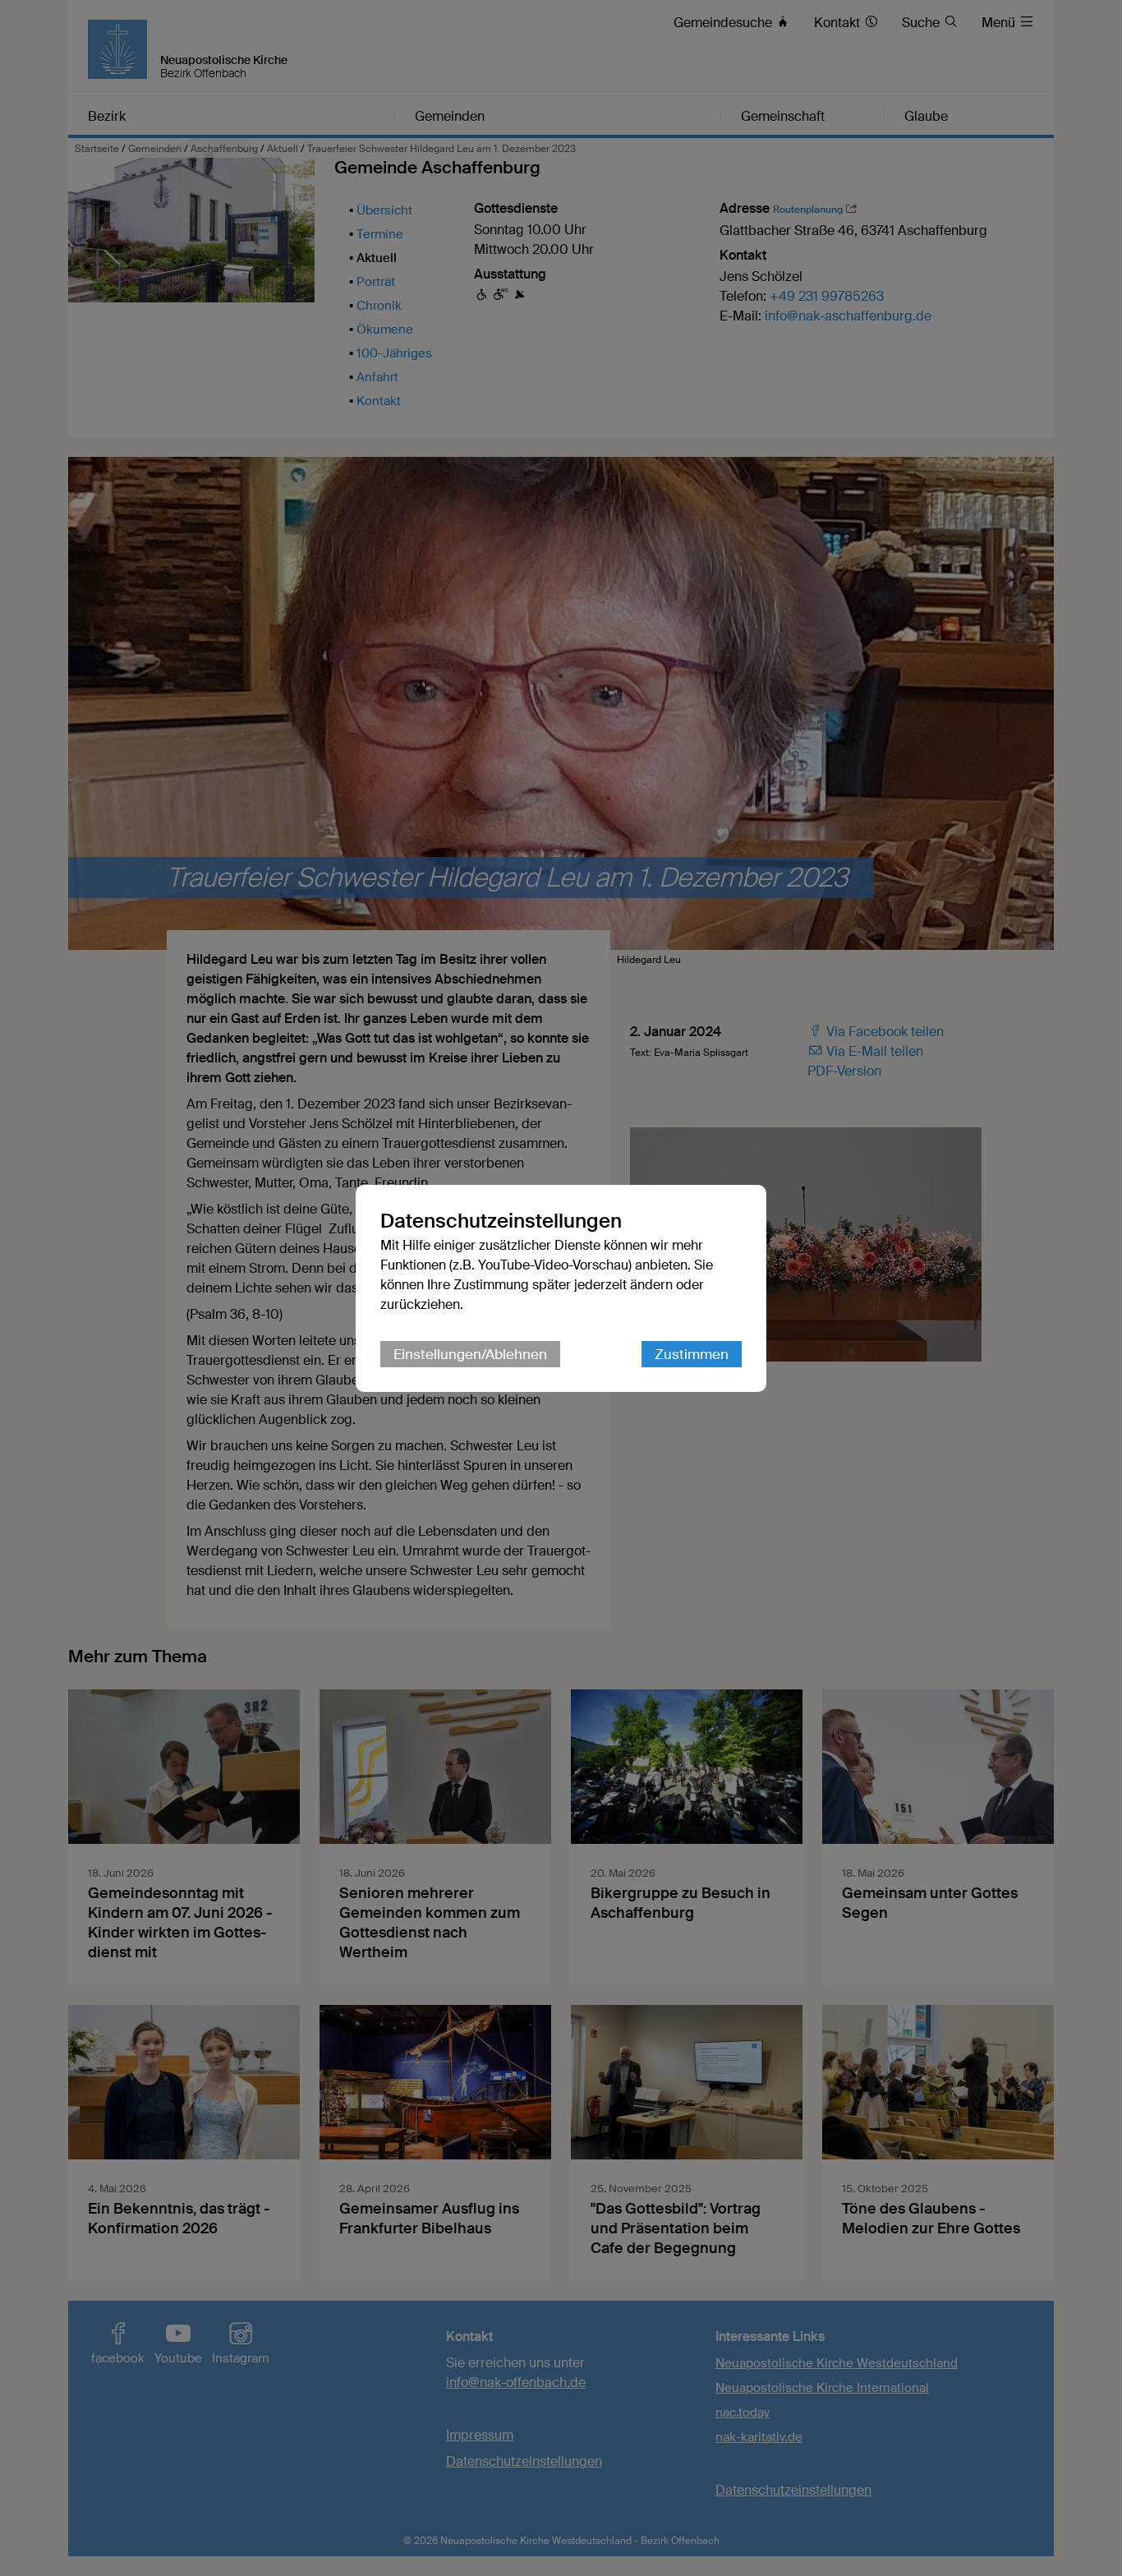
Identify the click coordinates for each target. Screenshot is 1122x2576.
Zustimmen (692, 1354)
